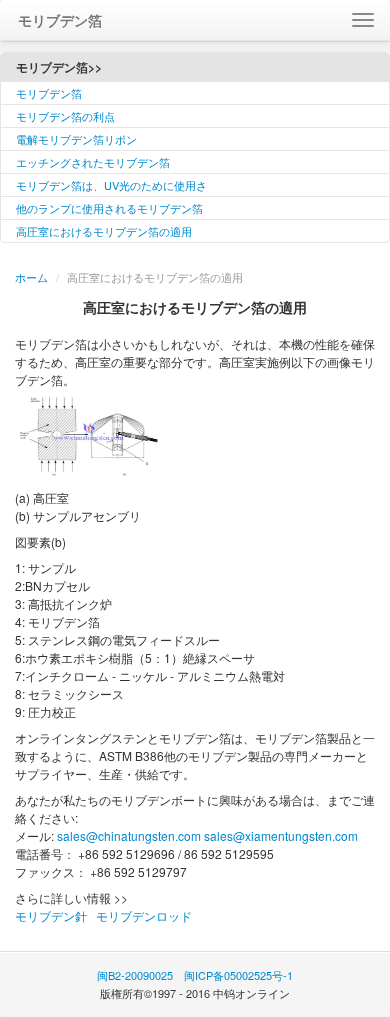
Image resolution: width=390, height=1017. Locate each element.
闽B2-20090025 (135, 975)
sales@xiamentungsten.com (281, 835)
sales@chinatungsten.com (129, 835)
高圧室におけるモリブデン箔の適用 (104, 231)
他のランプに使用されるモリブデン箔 (109, 208)
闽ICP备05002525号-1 (238, 975)
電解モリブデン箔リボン (76, 139)
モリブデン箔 (49, 93)
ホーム (31, 277)
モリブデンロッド (144, 915)
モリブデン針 (51, 915)
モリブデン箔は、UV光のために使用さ (111, 185)
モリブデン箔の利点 (65, 116)
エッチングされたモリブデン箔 (93, 162)
